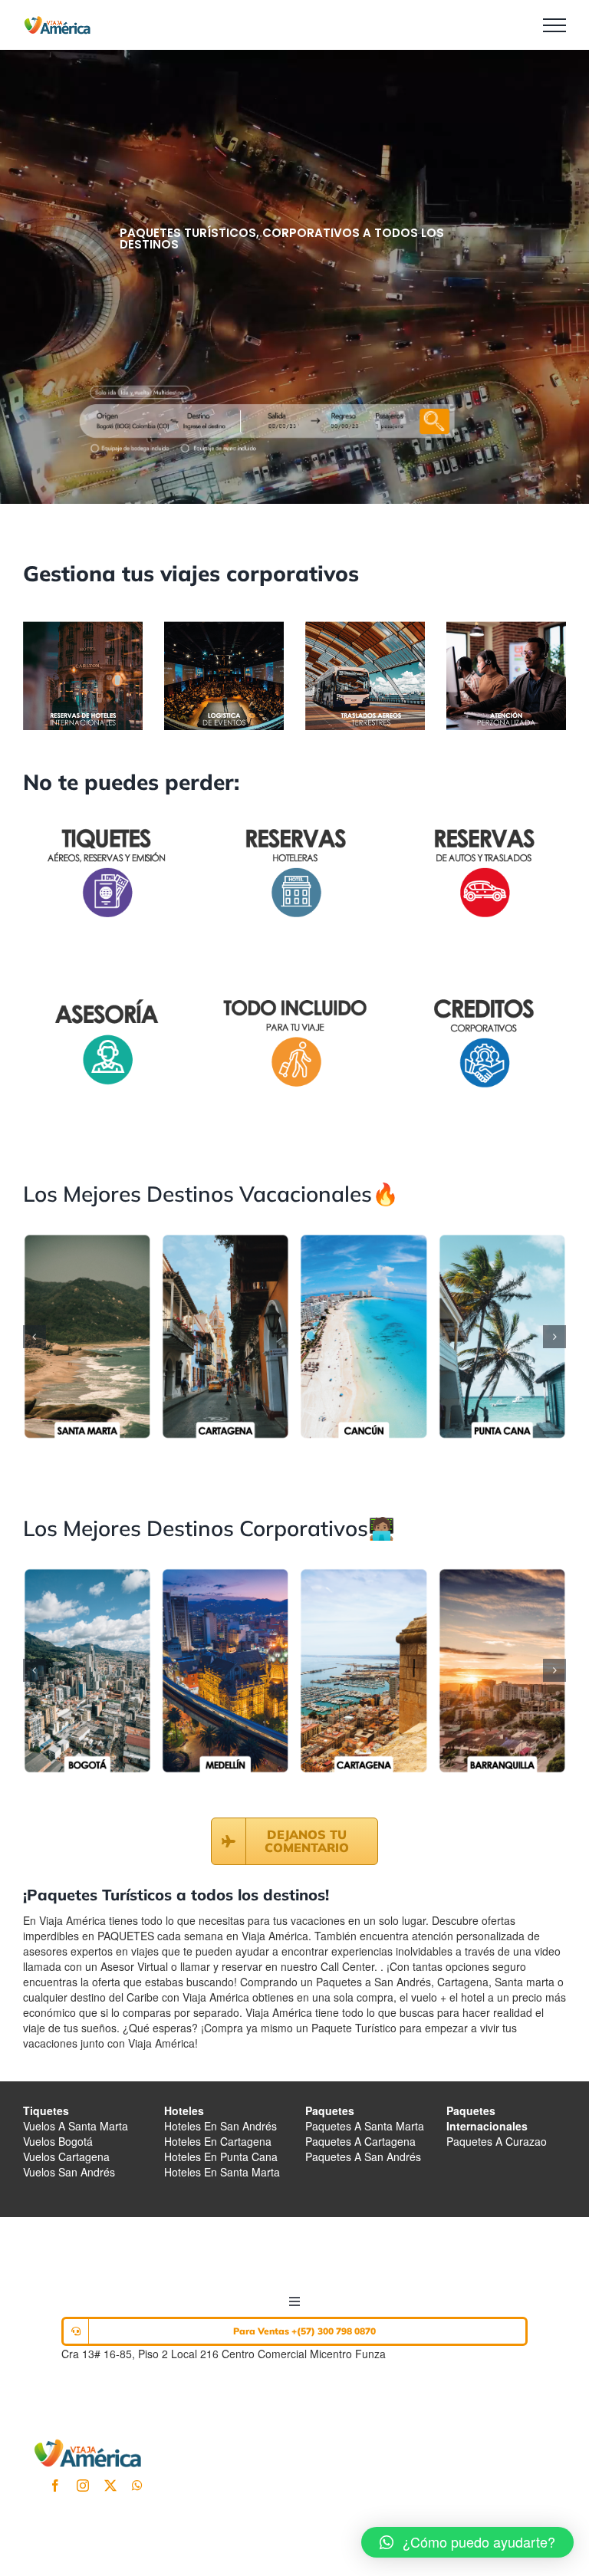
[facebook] (55, 2486)
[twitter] (110, 2486)
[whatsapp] (137, 2486)
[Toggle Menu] (554, 25)
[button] (35, 1337)
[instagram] (83, 2486)
